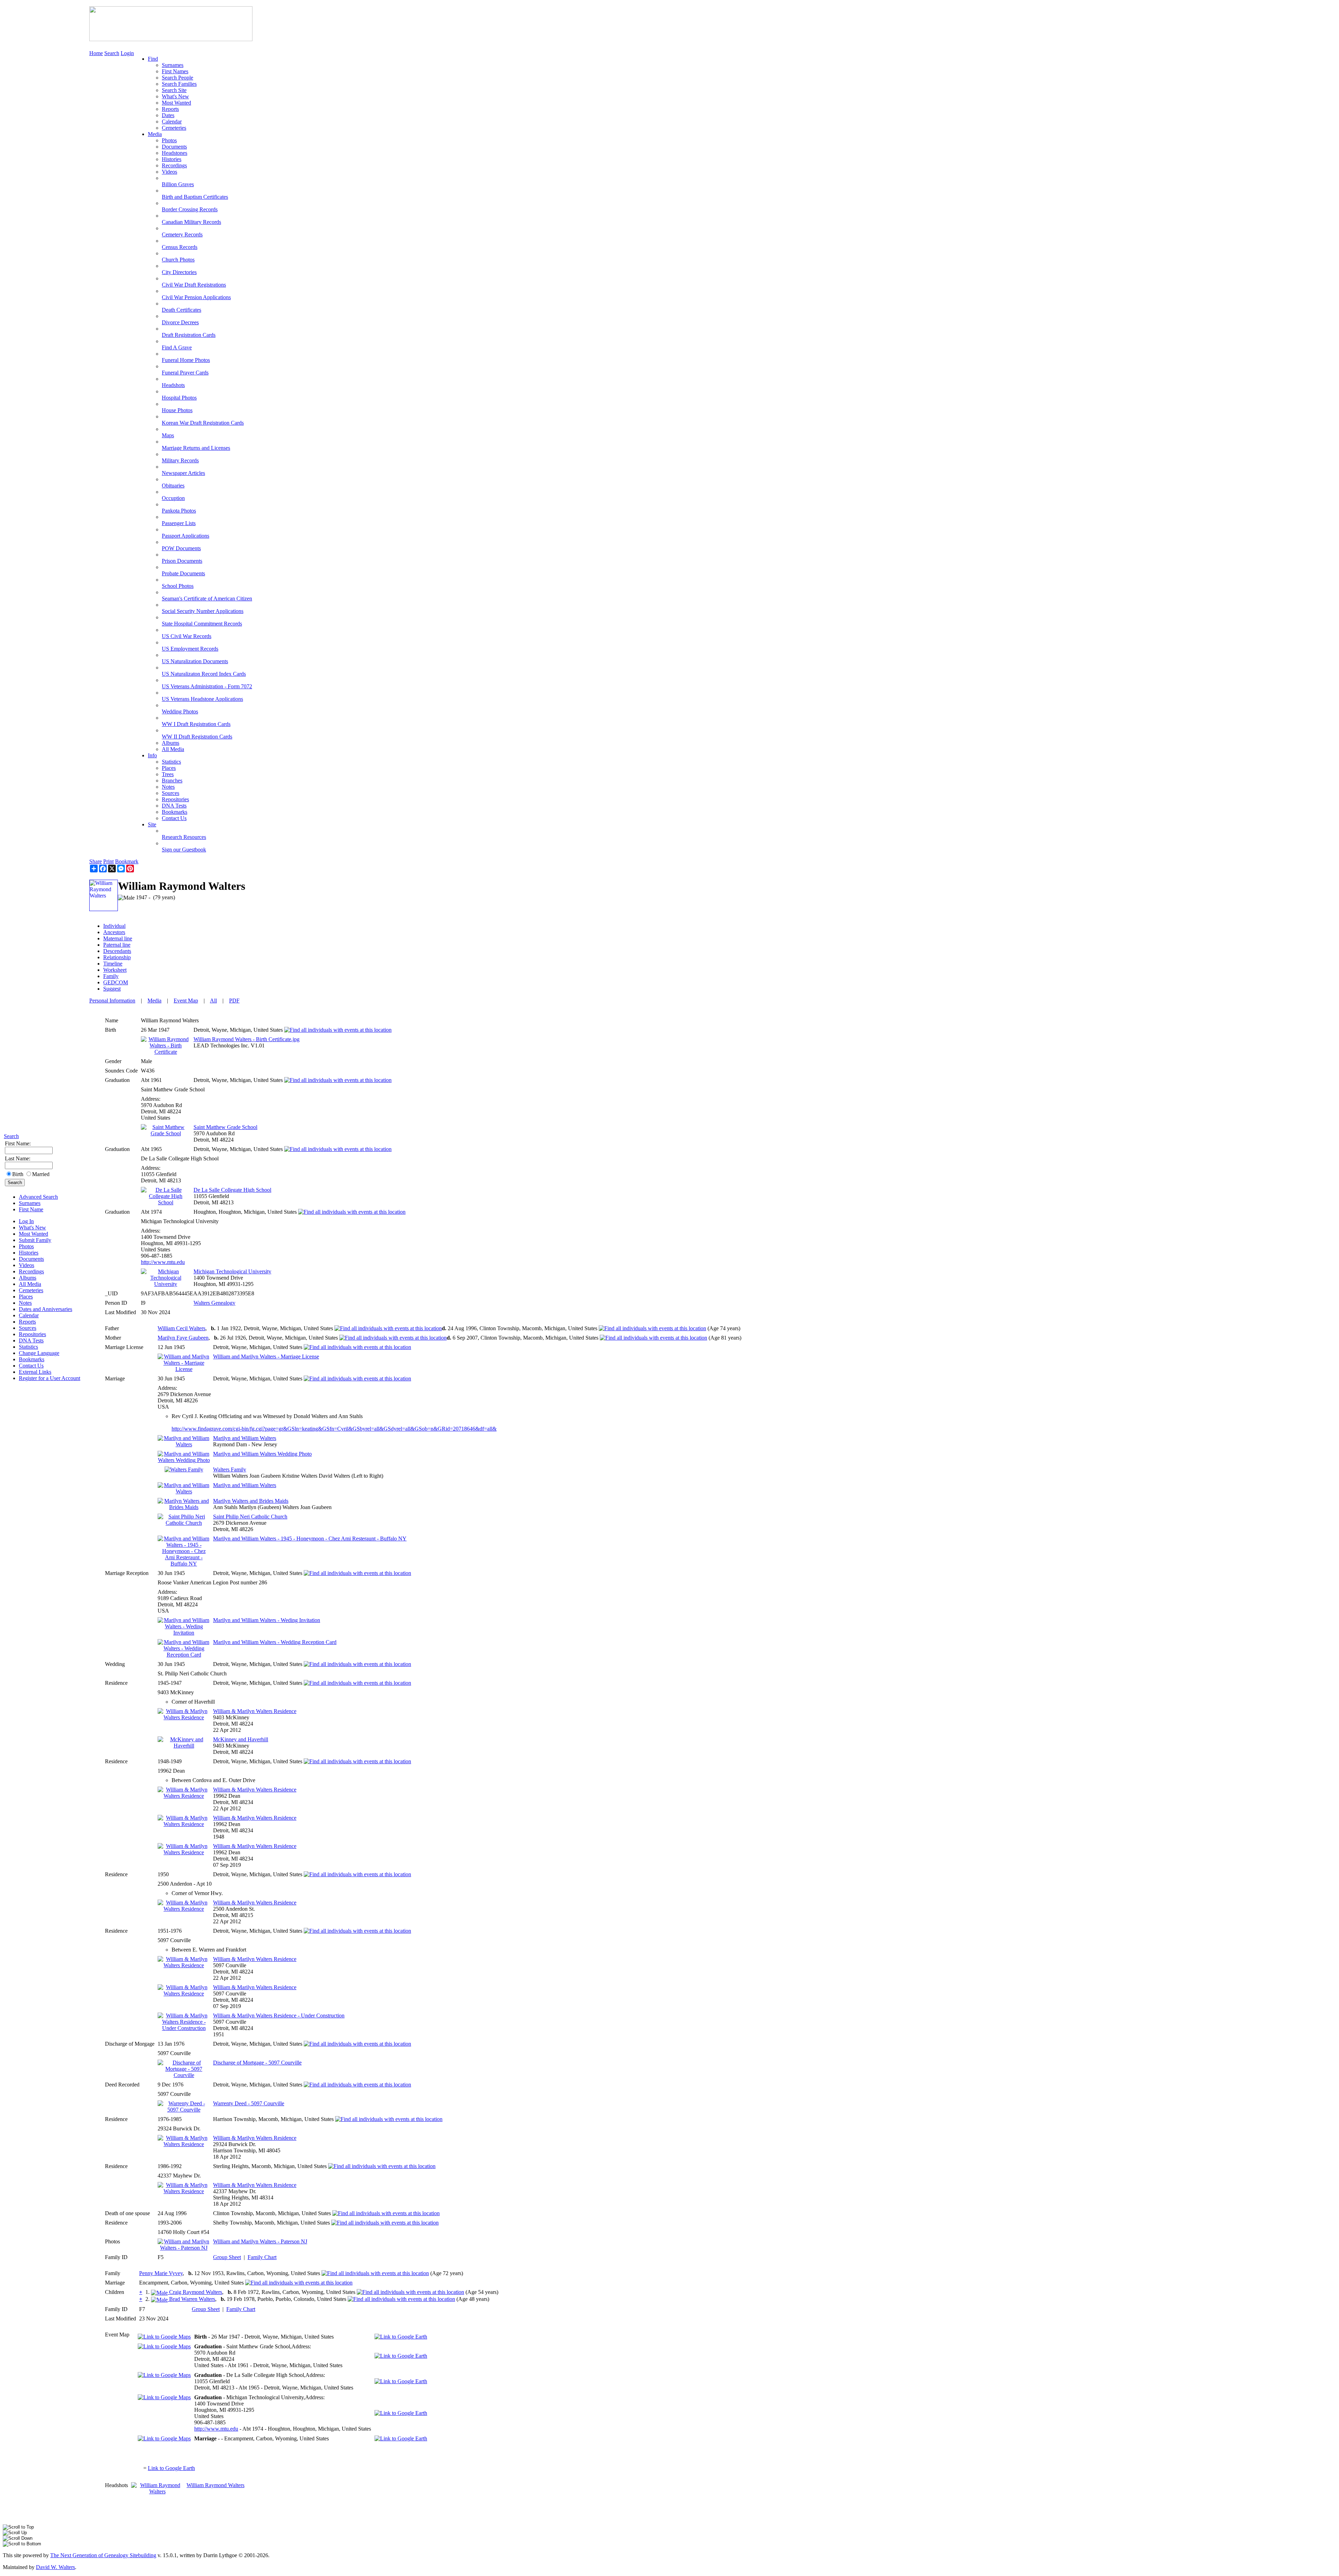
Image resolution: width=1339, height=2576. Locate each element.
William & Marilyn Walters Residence (255, 1711)
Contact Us (31, 1366)
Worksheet (115, 970)
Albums (28, 1278)
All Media (30, 1284)
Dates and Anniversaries (46, 1309)
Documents (31, 1259)
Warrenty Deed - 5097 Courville (249, 2103)
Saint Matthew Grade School (225, 1127)
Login (127, 53)
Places (26, 1297)
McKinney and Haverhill (241, 1739)
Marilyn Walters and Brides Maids (251, 1501)
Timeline (113, 964)
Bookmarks (32, 1359)
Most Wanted (33, 1234)
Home (96, 53)
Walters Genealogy (214, 1303)
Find (153, 59)
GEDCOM (116, 982)
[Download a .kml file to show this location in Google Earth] (401, 2337)
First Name (31, 1209)
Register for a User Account (50, 1378)
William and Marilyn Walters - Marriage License (266, 1357)
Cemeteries (31, 1290)
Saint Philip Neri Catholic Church (250, 1517)
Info (152, 755)
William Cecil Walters (181, 1328)
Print (108, 861)
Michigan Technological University (232, 1271)
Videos (27, 1265)
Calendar (29, 1315)
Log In (26, 1221)
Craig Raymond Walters (195, 2292)
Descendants (117, 951)
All (213, 1001)
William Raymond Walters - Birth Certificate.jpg (247, 1039)
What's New (32, 1228)
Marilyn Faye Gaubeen (183, 1338)
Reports (27, 1322)
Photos (26, 1246)
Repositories (32, 1334)
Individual (114, 926)
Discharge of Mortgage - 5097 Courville (257, 2063)
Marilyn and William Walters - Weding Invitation (267, 1620)
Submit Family (35, 1240)
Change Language (39, 1353)
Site (152, 824)
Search (11, 1136)
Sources (28, 1328)
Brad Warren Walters (191, 2299)
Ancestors (114, 932)
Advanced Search (38, 1197)
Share (96, 861)
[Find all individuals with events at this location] (338, 1030)
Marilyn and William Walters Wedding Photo (262, 1454)
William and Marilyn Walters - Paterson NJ (260, 2241)
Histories (29, 1253)
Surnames (30, 1203)
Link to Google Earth (171, 2468)
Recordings (31, 1271)
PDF (234, 1001)
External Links (35, 1372)
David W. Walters (55, 2567)
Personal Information (112, 1001)
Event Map (186, 1001)
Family (111, 976)
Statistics (28, 1347)
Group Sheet (227, 2257)
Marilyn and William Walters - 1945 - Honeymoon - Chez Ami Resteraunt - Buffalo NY (310, 1539)
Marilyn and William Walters (245, 1438)
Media (155, 134)
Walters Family (230, 1469)
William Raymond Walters (215, 2485)
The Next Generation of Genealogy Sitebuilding (103, 2555)
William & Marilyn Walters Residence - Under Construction (279, 2016)
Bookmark (127, 861)
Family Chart (262, 2257)
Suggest (112, 989)
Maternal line (118, 938)
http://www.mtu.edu (163, 1262)
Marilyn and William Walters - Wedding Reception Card (275, 1642)
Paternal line (117, 945)
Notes (25, 1303)
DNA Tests (31, 1340)
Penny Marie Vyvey (161, 2273)
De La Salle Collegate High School (232, 1190)
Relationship (117, 957)
